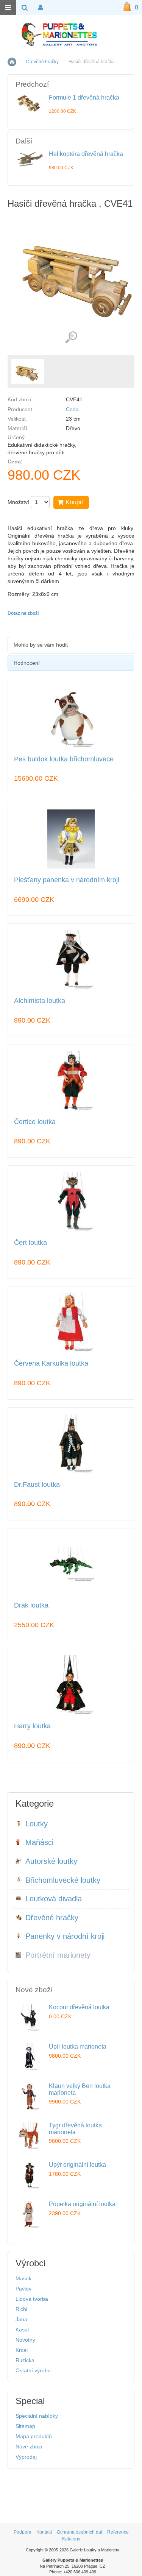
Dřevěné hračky (42, 62)
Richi (21, 2309)
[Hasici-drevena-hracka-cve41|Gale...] (28, 371)
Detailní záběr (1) (71, 338)
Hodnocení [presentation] (27, 663)
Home (12, 62)
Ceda (72, 409)
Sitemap (25, 2426)
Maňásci (39, 1842)
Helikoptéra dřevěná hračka (86, 154)
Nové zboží (29, 2447)
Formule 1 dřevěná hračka (84, 97)
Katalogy (71, 2539)
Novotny (25, 2340)
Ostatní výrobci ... (37, 2370)
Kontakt (44, 2532)
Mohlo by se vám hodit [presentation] (41, 645)
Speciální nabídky (37, 2416)
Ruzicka (25, 2360)
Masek (23, 2278)
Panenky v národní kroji (65, 1936)
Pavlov (23, 2289)
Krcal (22, 2350)
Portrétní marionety (58, 1955)
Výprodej (26, 2457)
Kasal (22, 2330)
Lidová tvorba (32, 2299)
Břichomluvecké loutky (63, 1880)
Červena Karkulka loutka (51, 1364)
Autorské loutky (51, 1861)
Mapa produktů (34, 2436)
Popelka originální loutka (82, 2204)
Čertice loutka (35, 1122)
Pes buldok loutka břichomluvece (64, 759)
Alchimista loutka (40, 1001)
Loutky (37, 1824)
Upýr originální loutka (77, 2165)
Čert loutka (30, 1243)
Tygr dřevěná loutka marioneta (75, 2129)
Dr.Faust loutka (37, 1485)
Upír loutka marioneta (78, 2047)
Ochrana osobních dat (80, 2532)
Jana (21, 2319)
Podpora (23, 2532)
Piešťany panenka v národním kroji (67, 880)
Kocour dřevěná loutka (79, 2007)
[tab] (71, 645)
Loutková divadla (54, 1899)
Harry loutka (32, 1726)
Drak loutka (31, 1605)
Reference (118, 2532)
